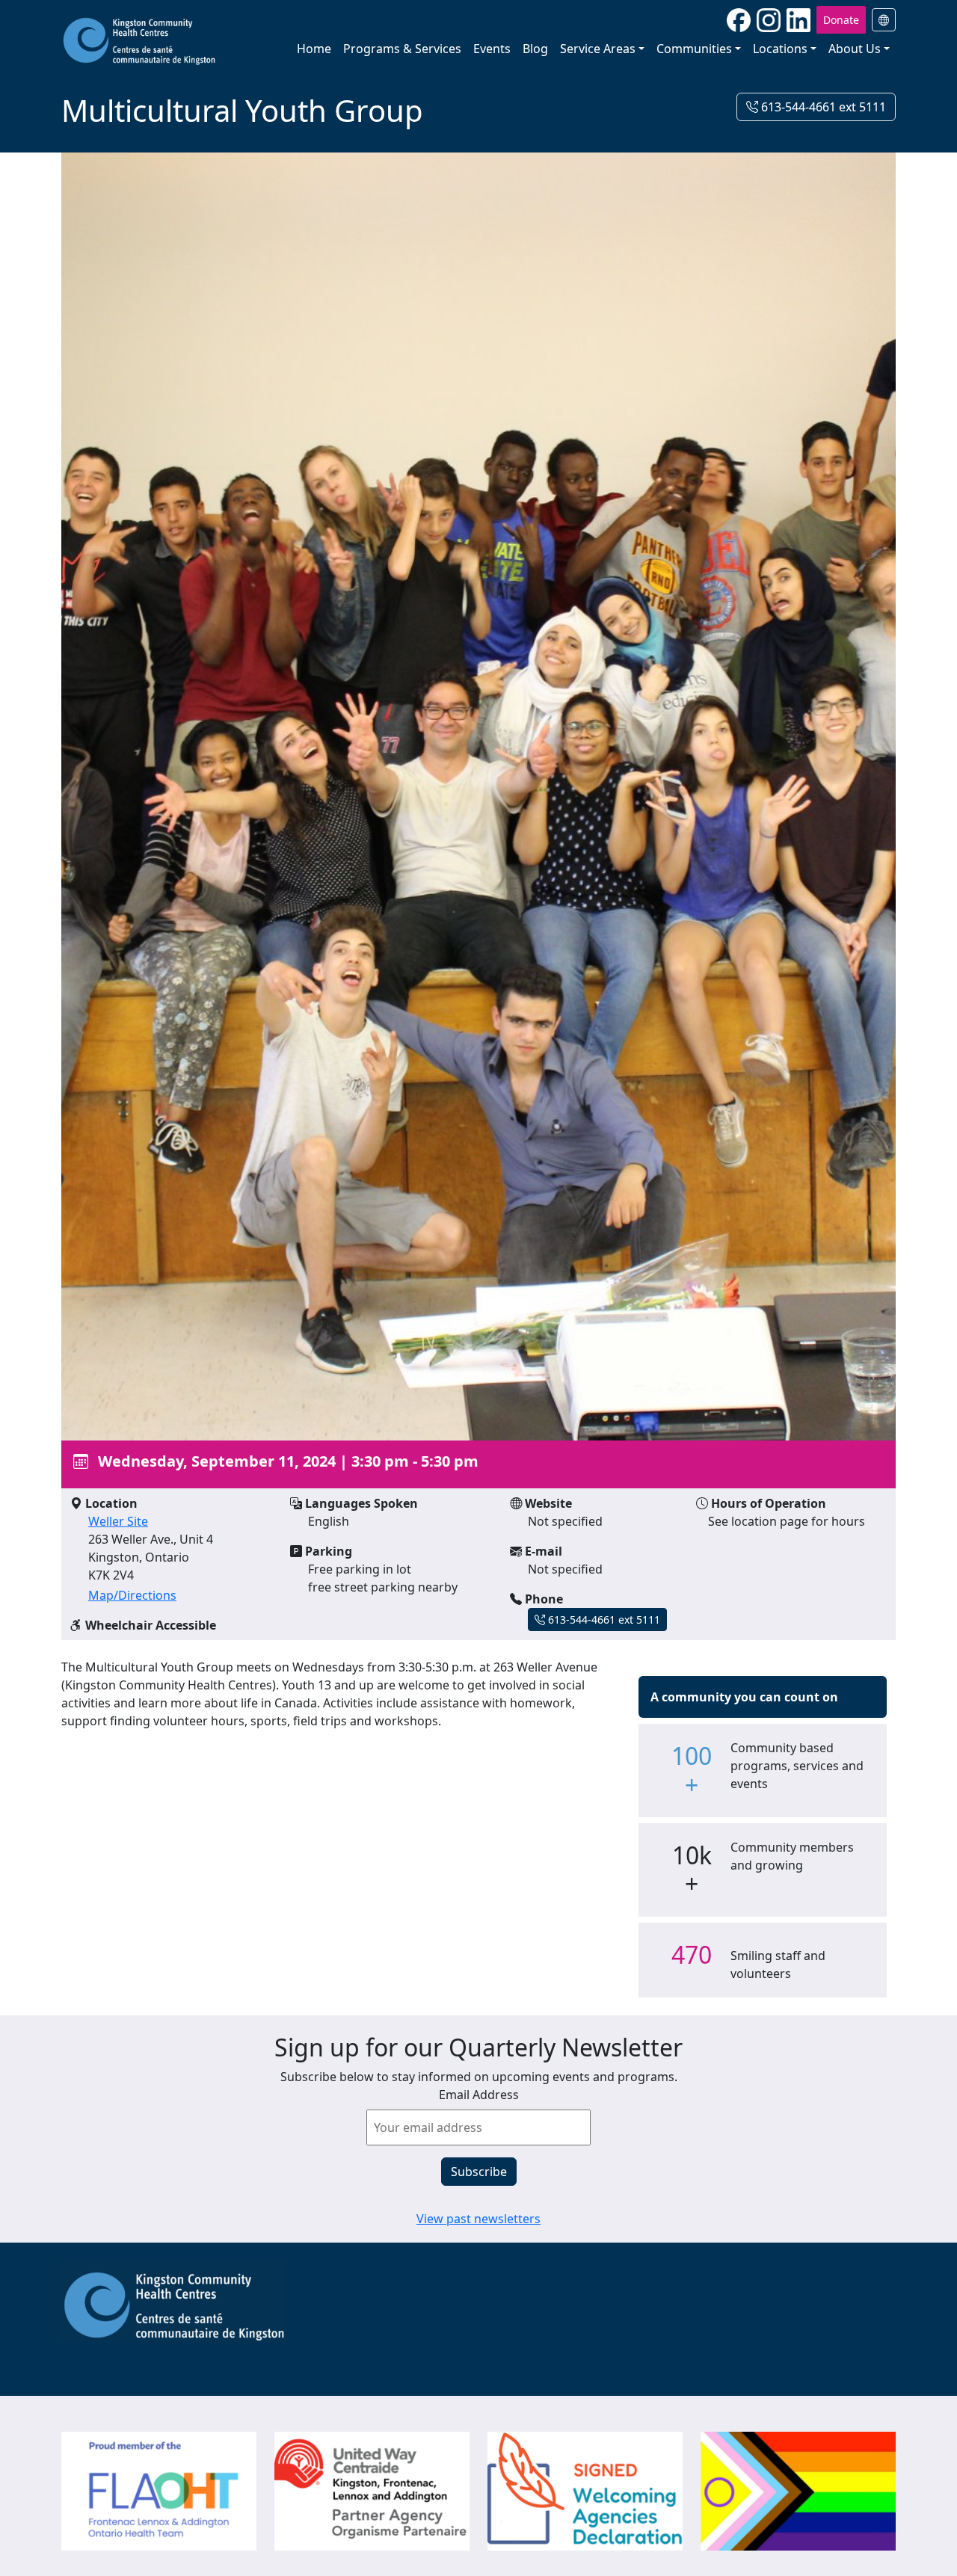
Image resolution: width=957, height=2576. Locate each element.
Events (492, 49)
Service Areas (598, 49)
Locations (780, 49)
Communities (694, 49)
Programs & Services (402, 49)
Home (314, 49)
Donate (841, 20)
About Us (855, 49)
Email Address (479, 2095)
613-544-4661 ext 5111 (822, 107)
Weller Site (118, 1521)
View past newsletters (478, 2219)
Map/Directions (132, 1595)
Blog (535, 49)
